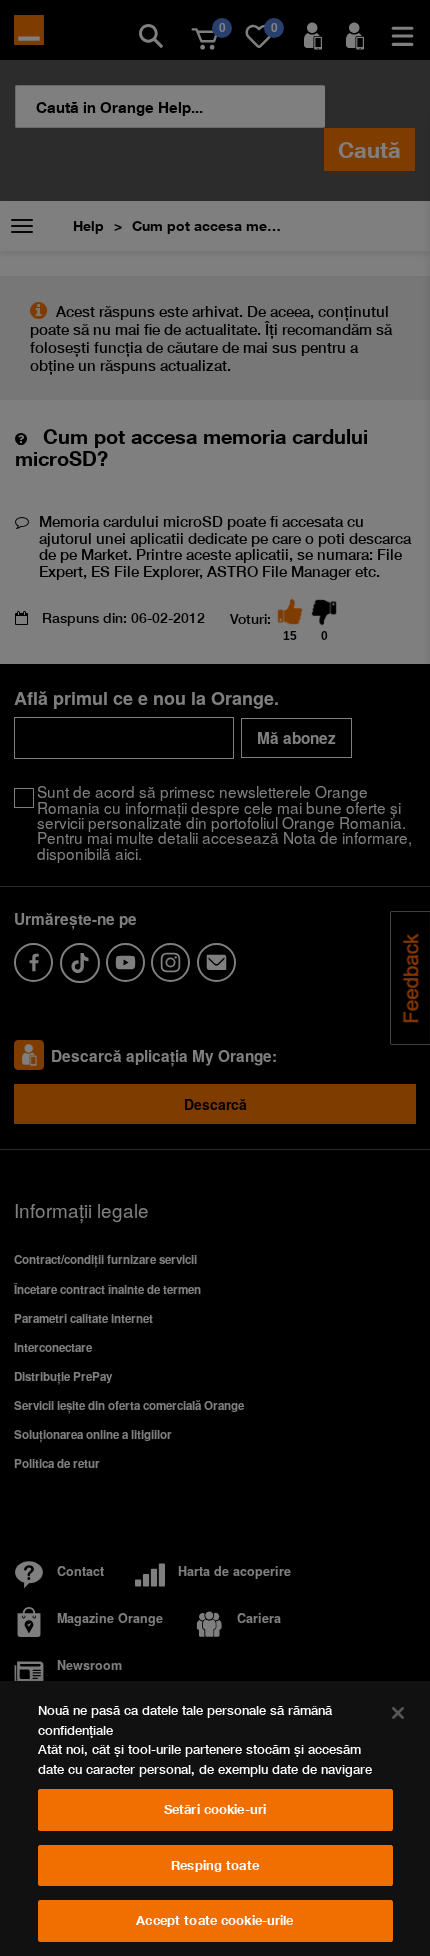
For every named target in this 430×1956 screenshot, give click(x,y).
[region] (215, 1818)
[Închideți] (398, 1713)
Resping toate (215, 1865)
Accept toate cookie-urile (214, 1920)
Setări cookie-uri (215, 1809)
